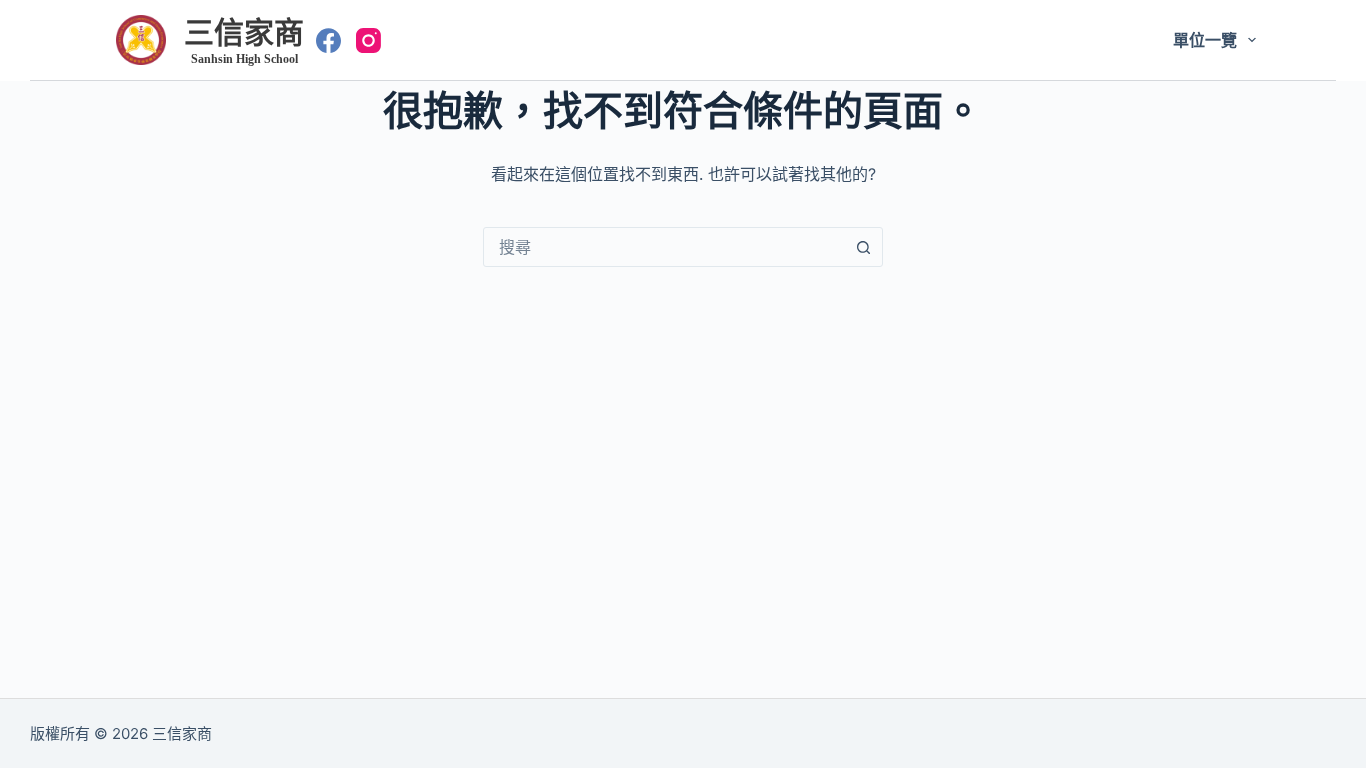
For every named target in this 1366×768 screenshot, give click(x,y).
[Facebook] (328, 40)
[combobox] (664, 247)
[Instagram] (368, 40)
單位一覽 (1205, 40)
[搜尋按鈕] (863, 247)
